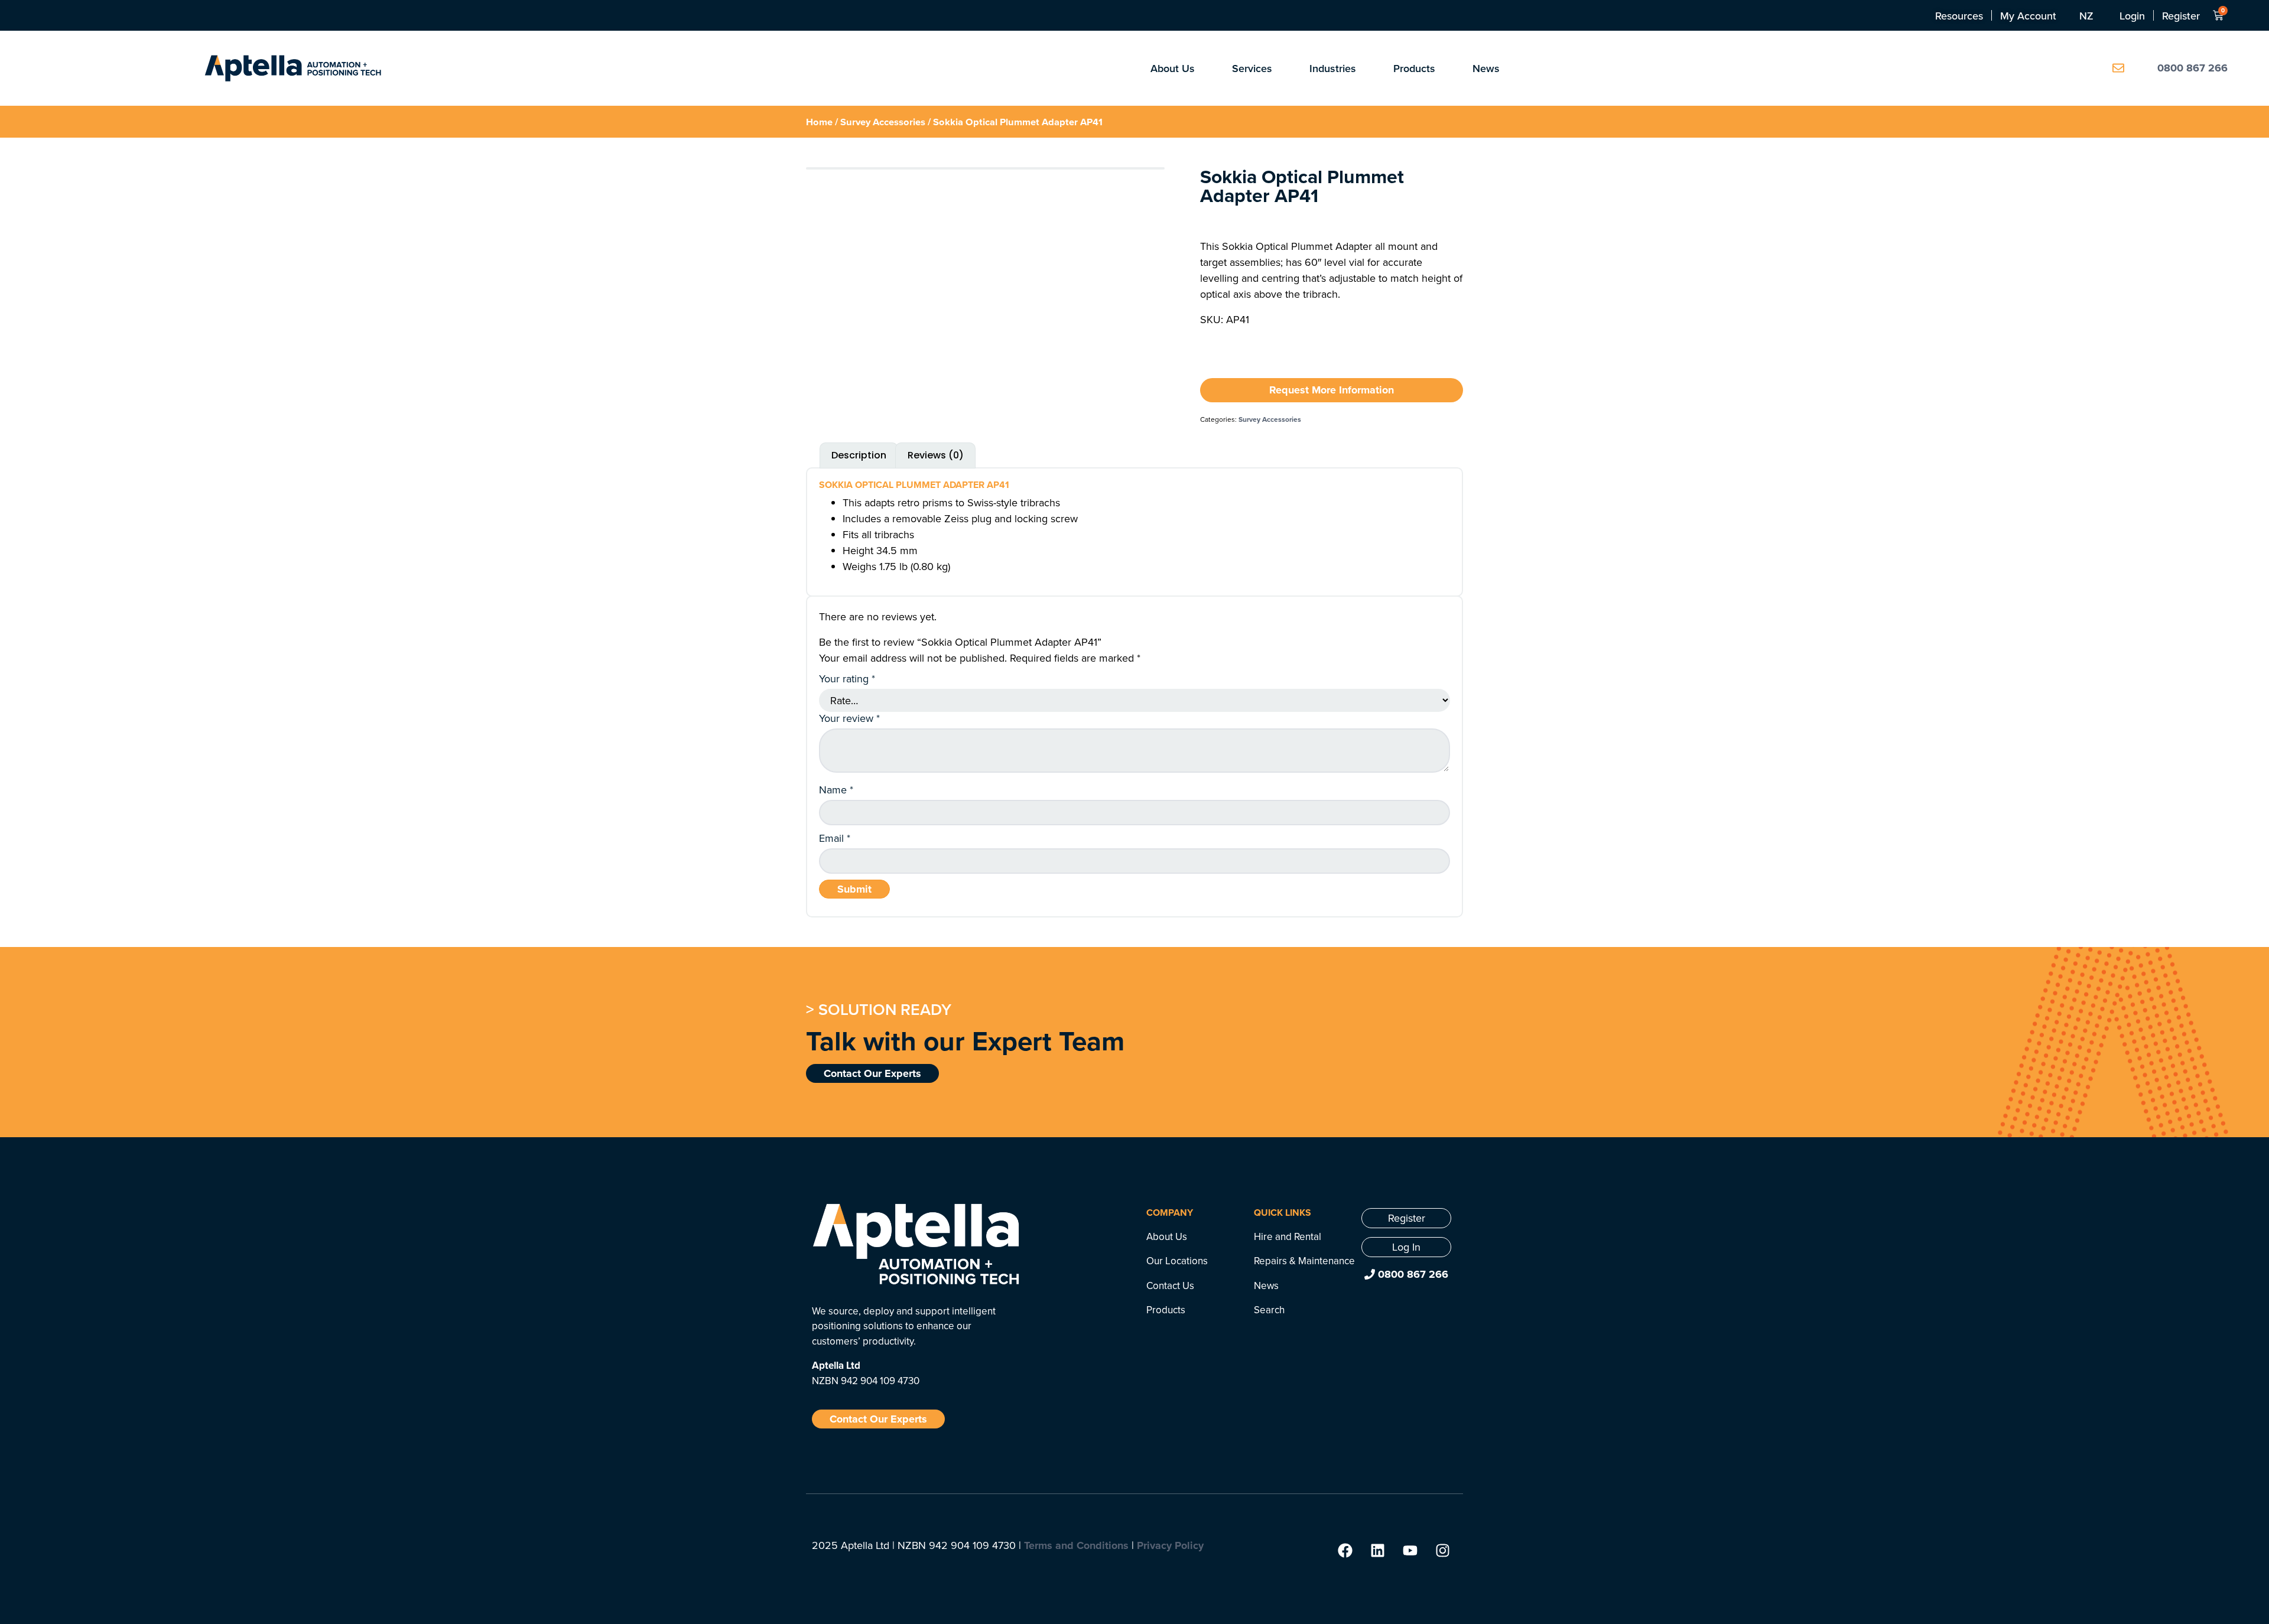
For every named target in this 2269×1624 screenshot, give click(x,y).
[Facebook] (1345, 1550)
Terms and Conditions (1076, 1545)
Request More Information (1332, 390)
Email (835, 838)
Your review (849, 718)
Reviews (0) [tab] (936, 455)
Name (836, 790)
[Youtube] (1410, 1550)
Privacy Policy (1170, 1545)
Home (819, 122)
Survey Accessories (883, 122)
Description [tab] (859, 455)
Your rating (847, 679)
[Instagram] (1442, 1550)
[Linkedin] (1377, 1550)
